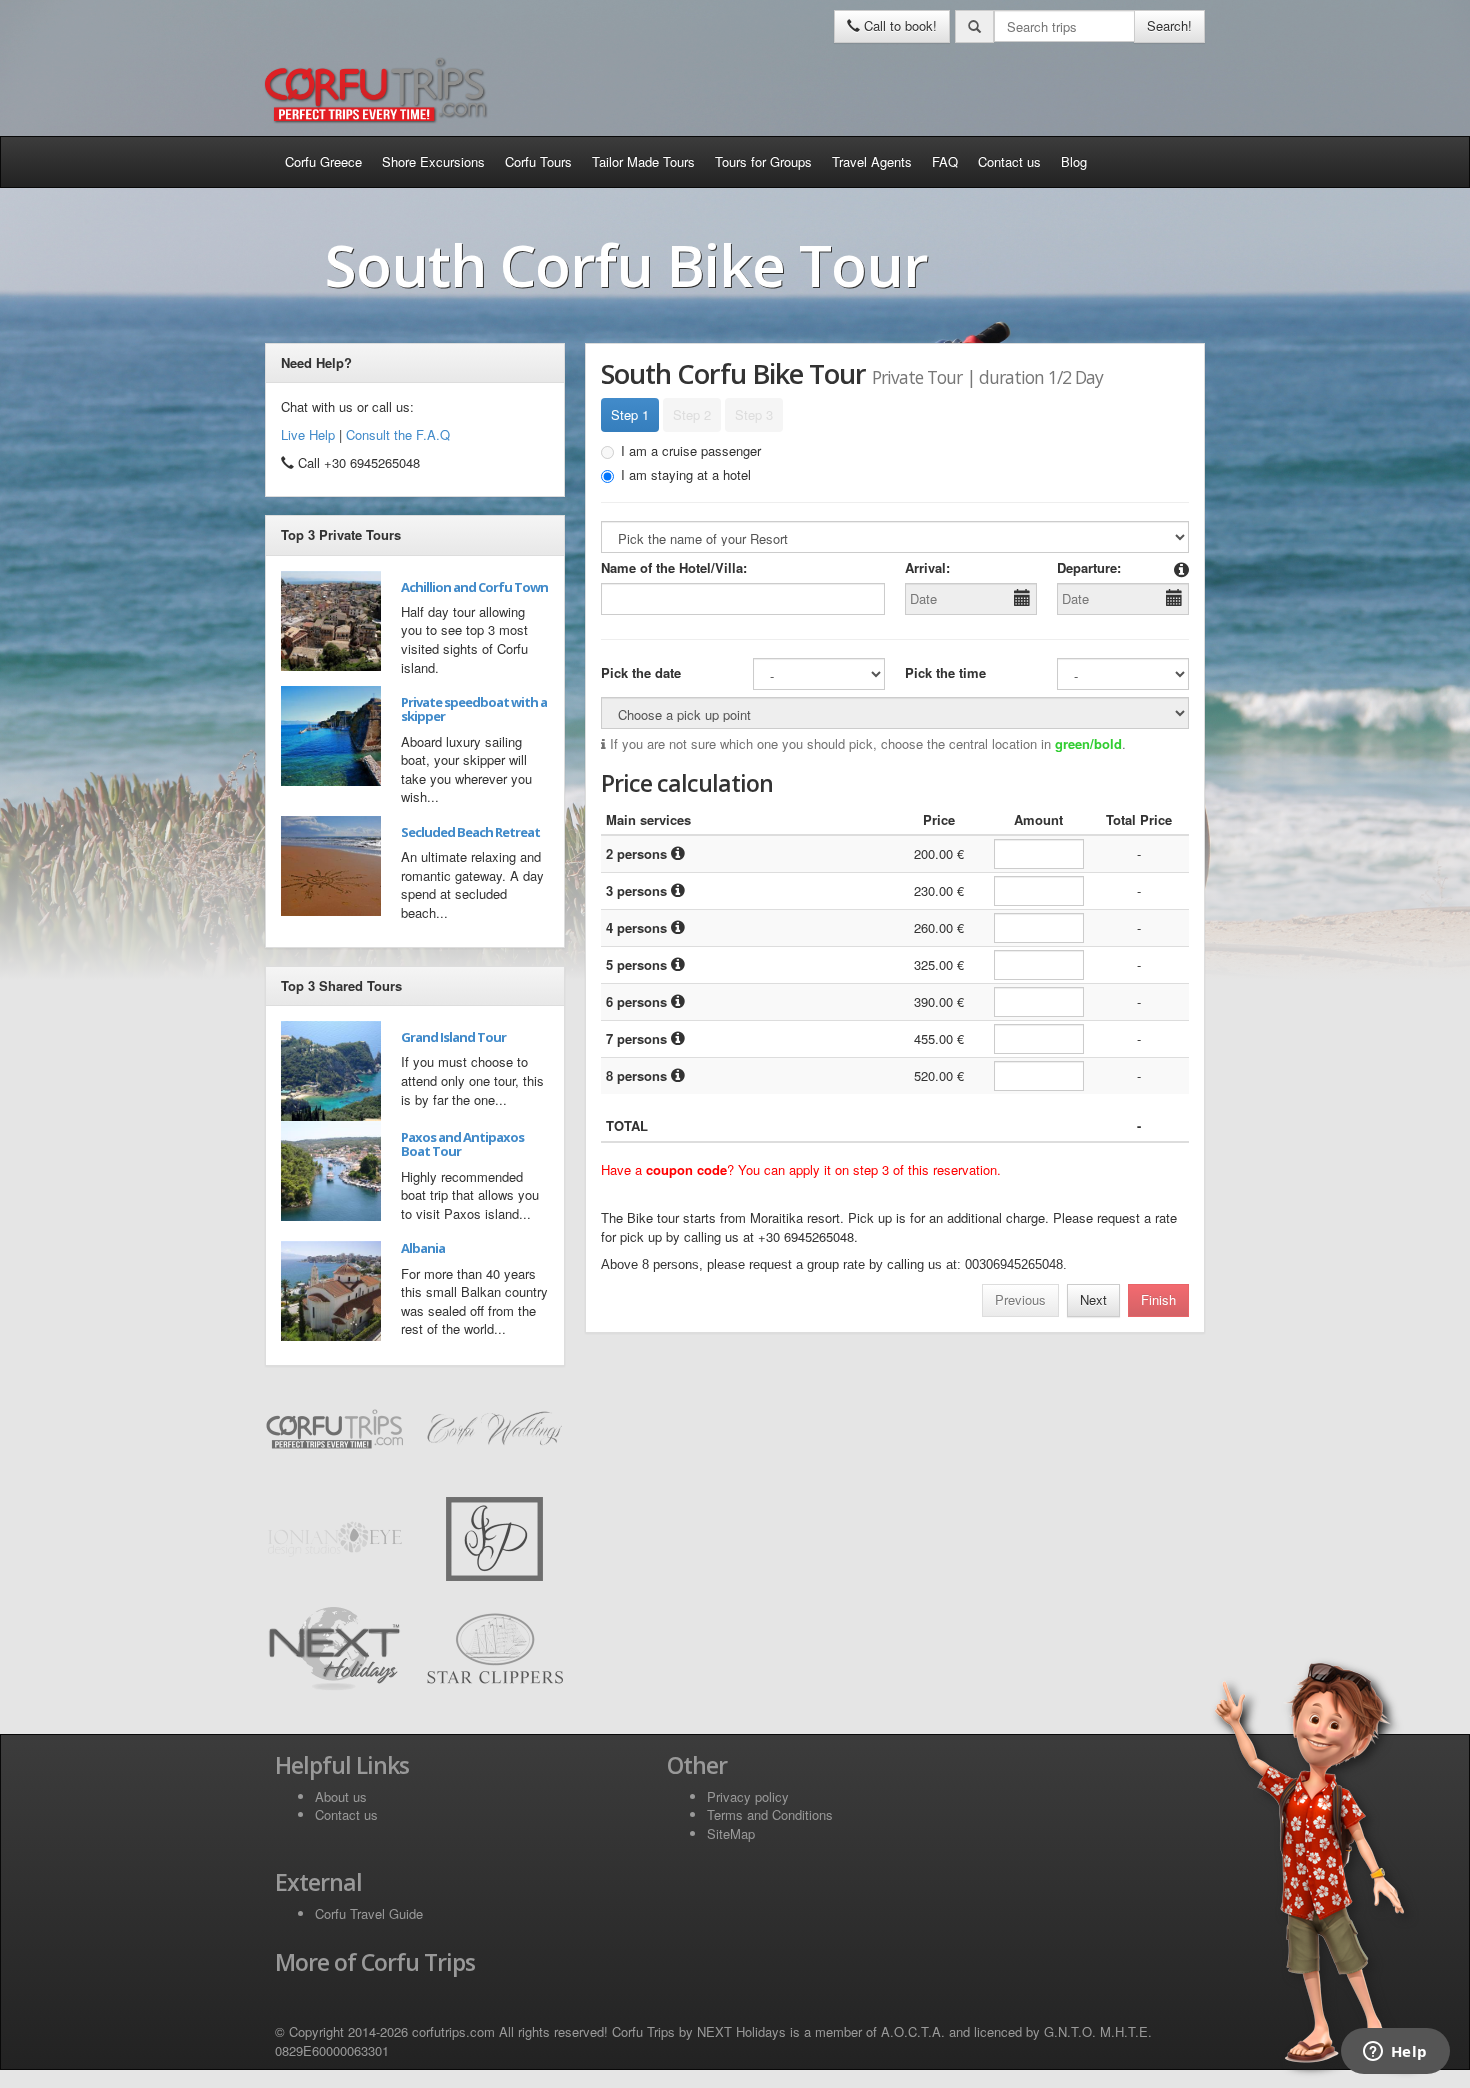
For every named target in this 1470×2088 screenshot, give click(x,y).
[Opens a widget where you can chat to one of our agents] (1395, 2053)
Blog (1074, 161)
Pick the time (945, 673)
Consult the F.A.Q (398, 434)
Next (1093, 1299)
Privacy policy (748, 1796)
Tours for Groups (763, 161)
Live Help (308, 434)
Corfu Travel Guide (369, 1913)
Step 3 (754, 414)
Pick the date (641, 673)
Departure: (1089, 568)
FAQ (945, 161)
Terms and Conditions (770, 1814)
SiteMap (731, 1833)
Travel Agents (872, 161)
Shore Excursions (433, 161)
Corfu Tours (538, 161)
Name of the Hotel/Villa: (674, 568)
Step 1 (630, 414)
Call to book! (898, 25)
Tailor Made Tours (643, 161)
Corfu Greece (323, 161)
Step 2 (692, 414)
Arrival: (927, 568)
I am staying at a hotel (686, 475)
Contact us (1009, 161)
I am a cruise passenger (691, 451)
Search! (1169, 25)
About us (341, 1796)
